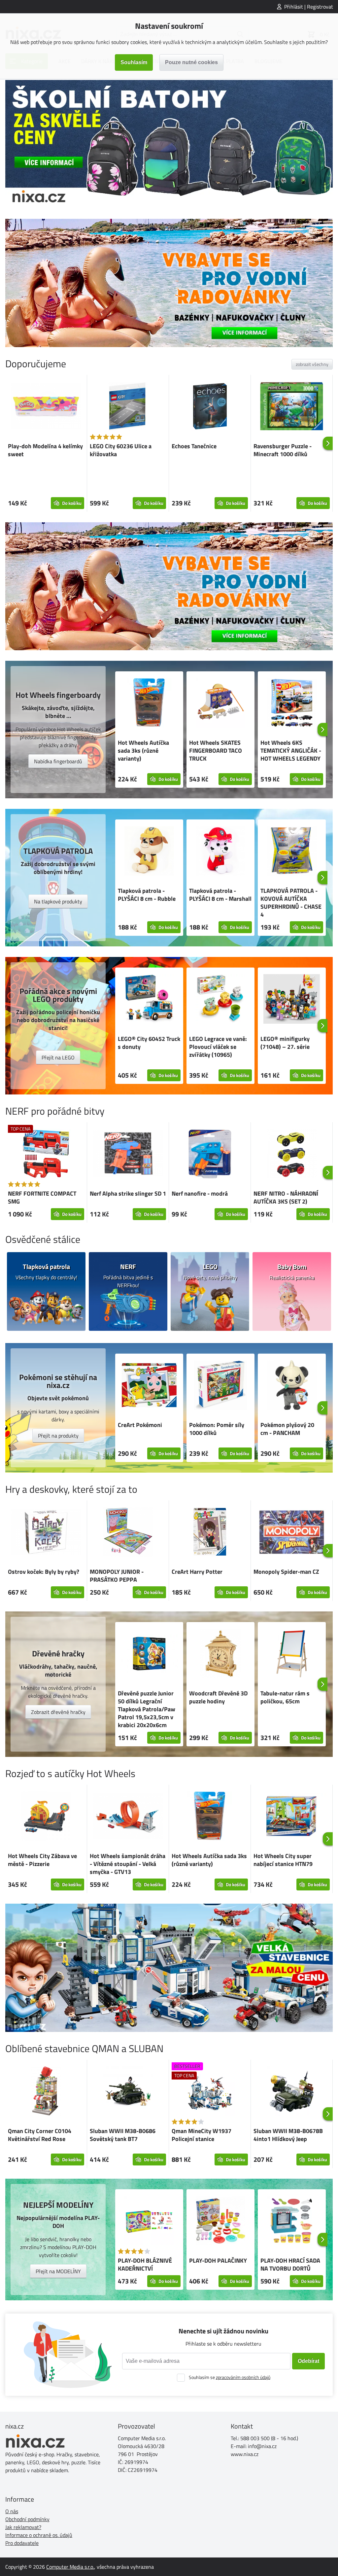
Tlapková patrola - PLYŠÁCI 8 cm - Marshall (220, 895)
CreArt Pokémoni (140, 1425)
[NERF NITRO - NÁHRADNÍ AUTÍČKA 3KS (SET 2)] (292, 1155)
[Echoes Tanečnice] (210, 407)
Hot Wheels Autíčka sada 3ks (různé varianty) (143, 751)
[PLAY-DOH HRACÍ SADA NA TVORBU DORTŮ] (292, 2222)
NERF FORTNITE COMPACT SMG (42, 1197)
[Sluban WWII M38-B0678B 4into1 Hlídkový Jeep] (292, 2092)
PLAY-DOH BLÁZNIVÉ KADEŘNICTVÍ (145, 2264)
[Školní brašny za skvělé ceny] (169, 144)
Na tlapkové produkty (58, 901)
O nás (12, 2511)
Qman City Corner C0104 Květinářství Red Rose (40, 2135)
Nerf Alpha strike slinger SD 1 (128, 1193)
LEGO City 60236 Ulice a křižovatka (121, 450)
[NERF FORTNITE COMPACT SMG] (46, 1155)
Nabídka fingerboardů (58, 761)
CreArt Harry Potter (197, 1572)
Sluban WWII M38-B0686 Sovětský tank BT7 (123, 2135)
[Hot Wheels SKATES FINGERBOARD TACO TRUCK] (220, 704)
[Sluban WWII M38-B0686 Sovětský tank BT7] (128, 2092)
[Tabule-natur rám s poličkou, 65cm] (292, 1654)
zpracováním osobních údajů (243, 2377)
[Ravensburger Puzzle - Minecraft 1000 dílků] (292, 407)
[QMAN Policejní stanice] (169, 1968)
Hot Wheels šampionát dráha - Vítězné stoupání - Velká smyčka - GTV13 (128, 1864)
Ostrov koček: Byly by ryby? (44, 1572)
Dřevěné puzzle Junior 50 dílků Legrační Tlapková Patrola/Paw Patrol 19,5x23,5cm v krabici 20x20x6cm (147, 1709)
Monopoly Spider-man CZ (286, 1572)
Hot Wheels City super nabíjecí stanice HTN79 (283, 1860)
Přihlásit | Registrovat (309, 7)
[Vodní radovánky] (169, 283)
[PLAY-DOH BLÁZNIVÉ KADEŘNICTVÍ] (149, 2222)
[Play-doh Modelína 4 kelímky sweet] (46, 407)
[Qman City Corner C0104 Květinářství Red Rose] (46, 2092)
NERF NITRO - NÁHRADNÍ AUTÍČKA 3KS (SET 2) (286, 1197)
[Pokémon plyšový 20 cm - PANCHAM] (292, 1386)
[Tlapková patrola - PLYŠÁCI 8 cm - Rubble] (149, 852)
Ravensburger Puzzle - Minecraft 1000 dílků (283, 450)
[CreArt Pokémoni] (149, 1386)
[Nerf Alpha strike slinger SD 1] (128, 1155)
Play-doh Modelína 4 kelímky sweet (45, 450)
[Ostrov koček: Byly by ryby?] (46, 1533)
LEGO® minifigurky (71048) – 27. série (285, 1043)
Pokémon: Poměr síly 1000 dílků (217, 1429)
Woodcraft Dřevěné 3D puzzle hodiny (218, 1697)
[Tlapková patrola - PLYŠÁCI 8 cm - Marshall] (220, 852)
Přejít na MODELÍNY (58, 2271)
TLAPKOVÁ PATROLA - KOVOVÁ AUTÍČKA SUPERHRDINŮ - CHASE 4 (291, 903)
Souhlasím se (230, 2377)
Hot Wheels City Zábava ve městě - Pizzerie (42, 1860)
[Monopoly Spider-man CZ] (292, 1533)
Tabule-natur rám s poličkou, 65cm (285, 1697)
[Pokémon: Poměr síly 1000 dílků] (220, 1386)
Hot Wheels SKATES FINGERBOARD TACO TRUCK (216, 751)
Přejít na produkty (58, 1436)
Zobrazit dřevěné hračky (58, 1712)
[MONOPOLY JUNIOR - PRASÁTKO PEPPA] (128, 1533)
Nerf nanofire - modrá (200, 1193)
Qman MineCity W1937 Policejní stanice (202, 2135)
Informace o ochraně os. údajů (39, 2535)
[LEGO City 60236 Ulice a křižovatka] (128, 407)
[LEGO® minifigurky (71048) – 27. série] (292, 1000)
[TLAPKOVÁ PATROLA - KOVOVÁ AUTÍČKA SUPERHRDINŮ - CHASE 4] (292, 852)
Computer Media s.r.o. (70, 2567)
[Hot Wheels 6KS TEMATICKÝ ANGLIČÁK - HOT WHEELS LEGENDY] (292, 704)
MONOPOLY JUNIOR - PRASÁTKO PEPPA (117, 1576)
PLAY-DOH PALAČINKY (218, 2260)
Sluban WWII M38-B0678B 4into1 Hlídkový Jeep (288, 2135)
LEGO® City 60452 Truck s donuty (149, 1043)
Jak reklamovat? (23, 2527)
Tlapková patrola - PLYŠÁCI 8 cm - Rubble (147, 895)
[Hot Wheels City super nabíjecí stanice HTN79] (292, 1817)
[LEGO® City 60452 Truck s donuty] (149, 1000)
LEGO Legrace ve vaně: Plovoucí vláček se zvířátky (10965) (218, 1047)
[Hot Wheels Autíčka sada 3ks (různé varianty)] (149, 704)
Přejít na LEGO (58, 1057)
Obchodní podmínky (27, 2519)
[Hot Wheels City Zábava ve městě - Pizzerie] (46, 1817)
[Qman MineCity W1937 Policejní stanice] (210, 2092)
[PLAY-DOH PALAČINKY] (220, 2222)
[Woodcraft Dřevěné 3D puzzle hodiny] (220, 1654)
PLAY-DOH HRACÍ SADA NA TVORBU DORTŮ (290, 2264)
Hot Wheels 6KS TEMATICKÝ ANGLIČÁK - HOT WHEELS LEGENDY (291, 751)
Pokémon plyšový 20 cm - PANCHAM (287, 1429)
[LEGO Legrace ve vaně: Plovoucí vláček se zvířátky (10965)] (220, 1000)
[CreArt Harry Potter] (210, 1533)
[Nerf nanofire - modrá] (210, 1155)
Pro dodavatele (22, 2543)
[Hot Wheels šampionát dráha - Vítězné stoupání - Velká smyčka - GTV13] (128, 1817)
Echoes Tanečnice (194, 446)
